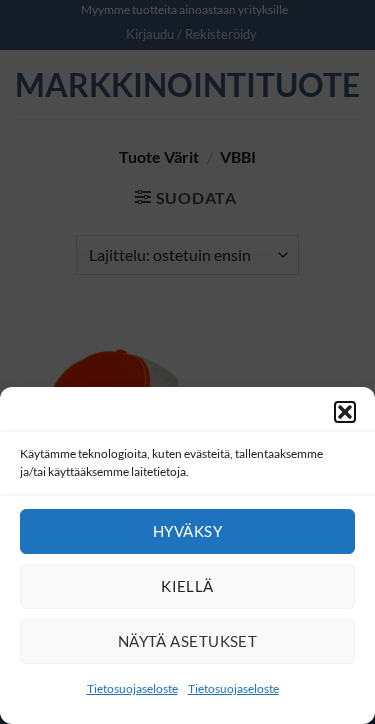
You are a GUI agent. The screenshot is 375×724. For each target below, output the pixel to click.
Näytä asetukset (188, 641)
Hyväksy (187, 531)
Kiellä (187, 586)
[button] (345, 412)
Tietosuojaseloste (132, 688)
